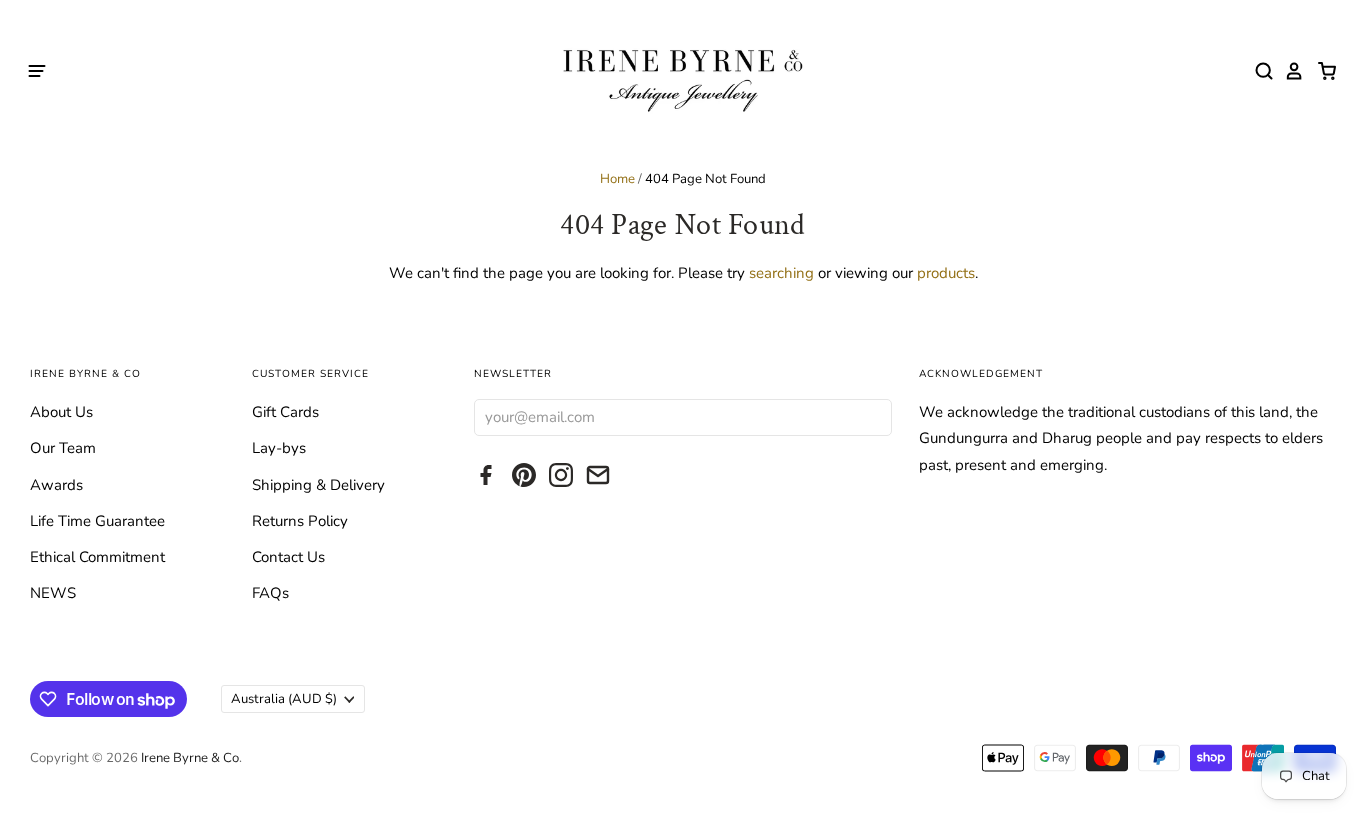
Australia (284, 699)
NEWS (53, 593)
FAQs (270, 593)
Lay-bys (279, 448)
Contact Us (288, 557)
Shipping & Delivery (318, 485)
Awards (56, 485)
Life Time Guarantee (97, 521)
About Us (61, 412)
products (946, 273)
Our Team (63, 448)
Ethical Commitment (97, 557)
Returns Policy (300, 521)
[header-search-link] (1259, 71)
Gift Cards (285, 412)
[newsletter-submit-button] (871, 416)
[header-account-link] (1289, 71)
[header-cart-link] (1321, 71)
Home (617, 179)
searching (781, 273)
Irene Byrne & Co (190, 758)
